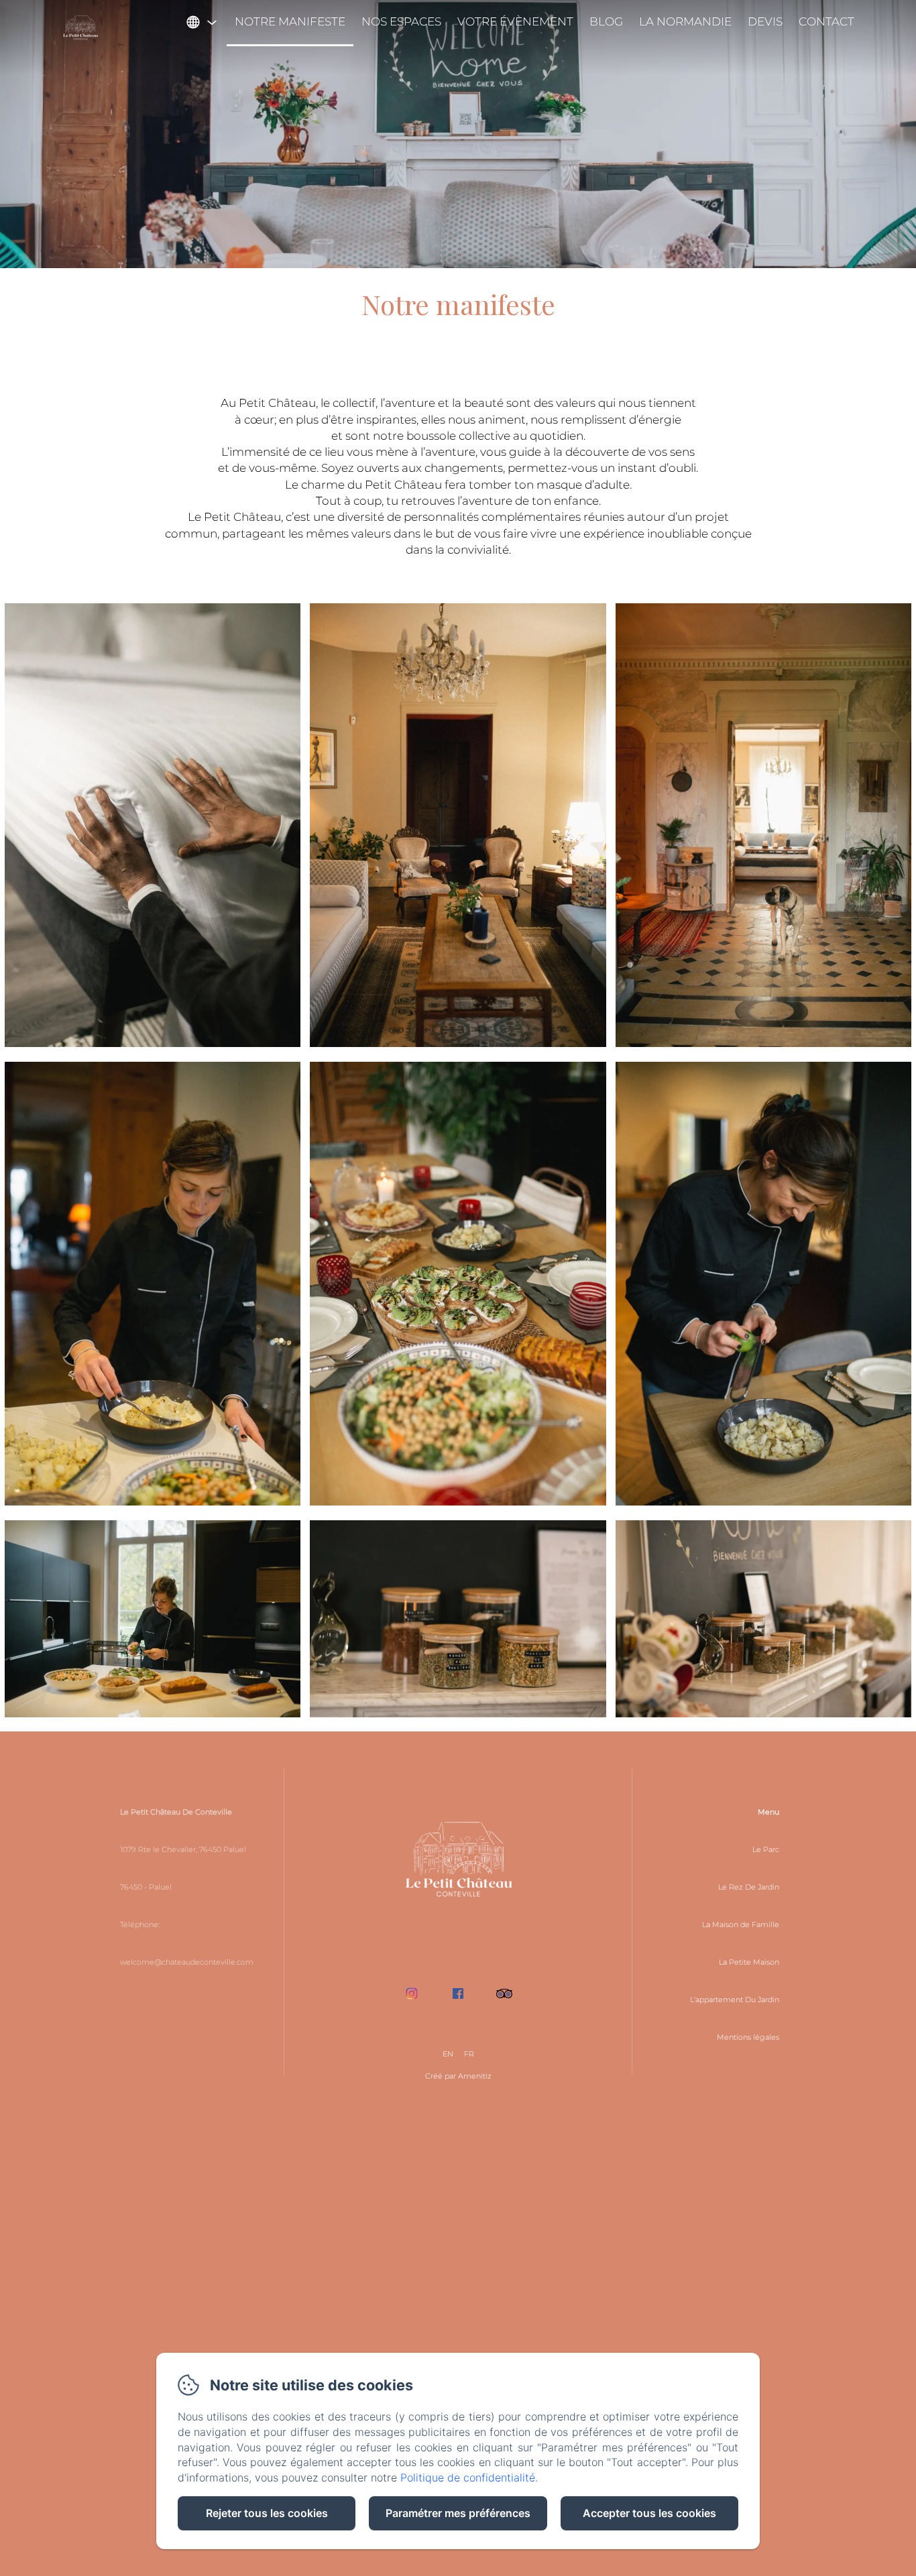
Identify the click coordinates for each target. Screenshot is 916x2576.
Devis (765, 21)
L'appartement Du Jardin (735, 2000)
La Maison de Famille (741, 1924)
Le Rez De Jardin (749, 1887)
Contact (826, 21)
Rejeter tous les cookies (267, 2513)
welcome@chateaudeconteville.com (187, 1962)
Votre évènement (515, 21)
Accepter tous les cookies (649, 2513)
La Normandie (685, 21)
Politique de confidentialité (468, 2477)
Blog (606, 21)
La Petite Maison (749, 1962)
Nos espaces (401, 21)
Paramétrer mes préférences (458, 2513)
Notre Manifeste (290, 21)
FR (469, 2054)
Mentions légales (748, 2037)
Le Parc (766, 1849)
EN (448, 2054)
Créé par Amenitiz (458, 2076)
